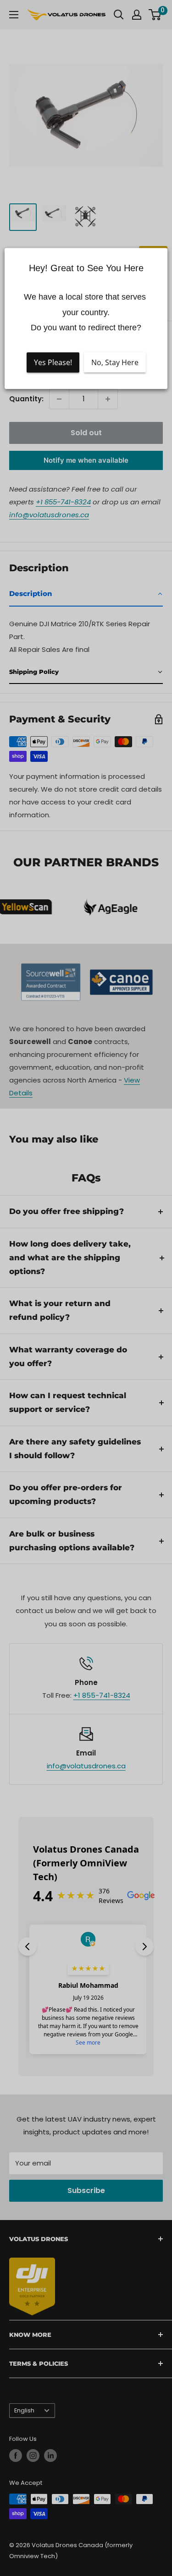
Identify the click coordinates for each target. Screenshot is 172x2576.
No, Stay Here (115, 362)
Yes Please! (53, 362)
